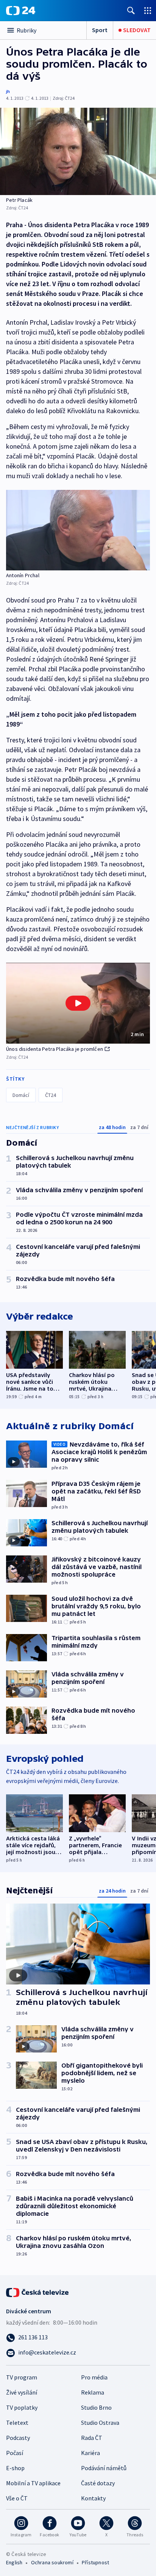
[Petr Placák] (78, 151)
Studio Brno (96, 2407)
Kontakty (93, 2498)
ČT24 (51, 1095)
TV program (22, 2377)
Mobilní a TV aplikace (33, 2483)
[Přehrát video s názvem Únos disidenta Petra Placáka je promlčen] (78, 1003)
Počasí (15, 2453)
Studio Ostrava (100, 2423)
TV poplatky (22, 2407)
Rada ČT (92, 2438)
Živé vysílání (22, 2392)
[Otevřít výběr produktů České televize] (148, 10)
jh (8, 91)
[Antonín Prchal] (78, 530)
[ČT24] (21, 11)
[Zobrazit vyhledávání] (131, 10)
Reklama (93, 2392)
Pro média (94, 2377)
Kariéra (90, 2453)
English (14, 2562)
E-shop (15, 2468)
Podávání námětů (104, 2468)
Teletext (17, 2423)
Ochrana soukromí (52, 2562)
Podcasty (18, 2438)
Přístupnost (95, 2562)
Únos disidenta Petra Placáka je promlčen (55, 1049)
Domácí (21, 1095)
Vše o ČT (17, 2498)
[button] (78, 1003)
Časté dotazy (98, 2483)
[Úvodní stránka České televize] (38, 2292)
